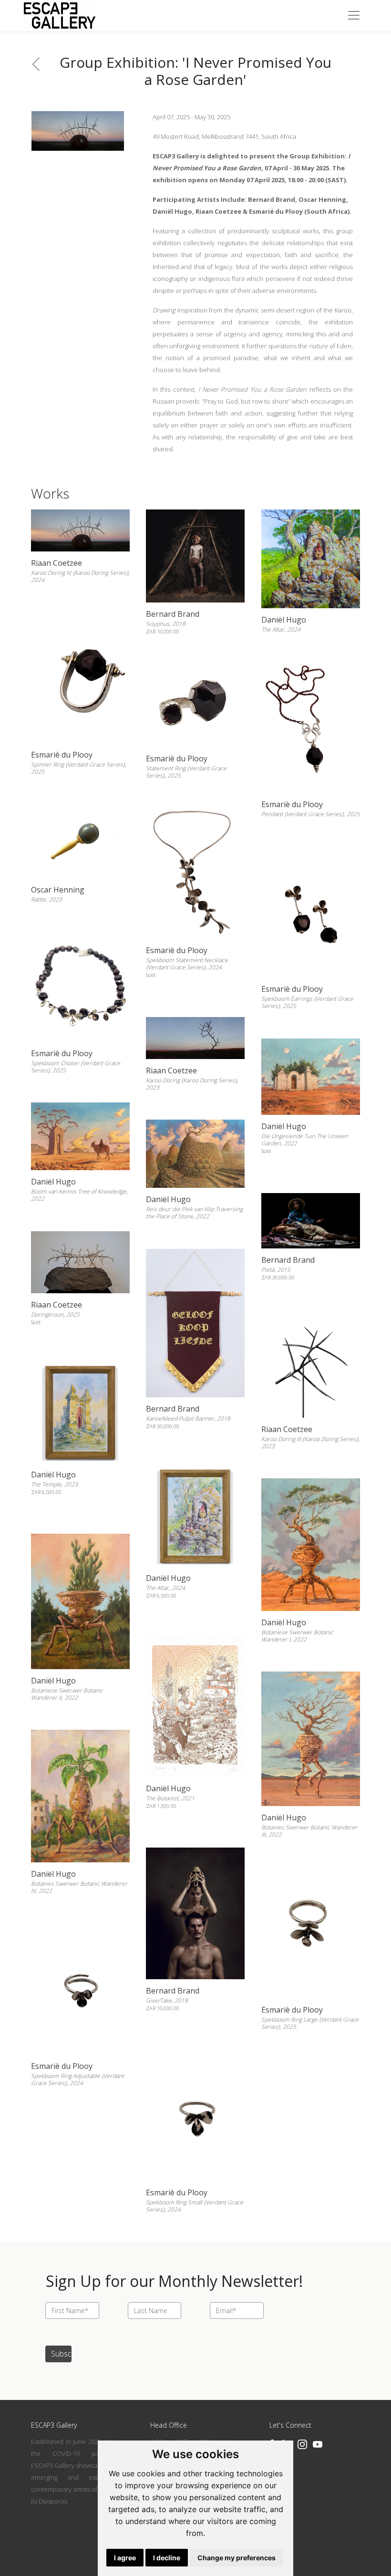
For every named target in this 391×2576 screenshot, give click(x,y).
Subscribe (61, 2354)
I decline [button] (167, 2558)
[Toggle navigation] (354, 15)
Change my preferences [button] (237, 2558)
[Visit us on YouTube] (318, 2444)
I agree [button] (125, 2558)
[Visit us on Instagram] (302, 2444)
